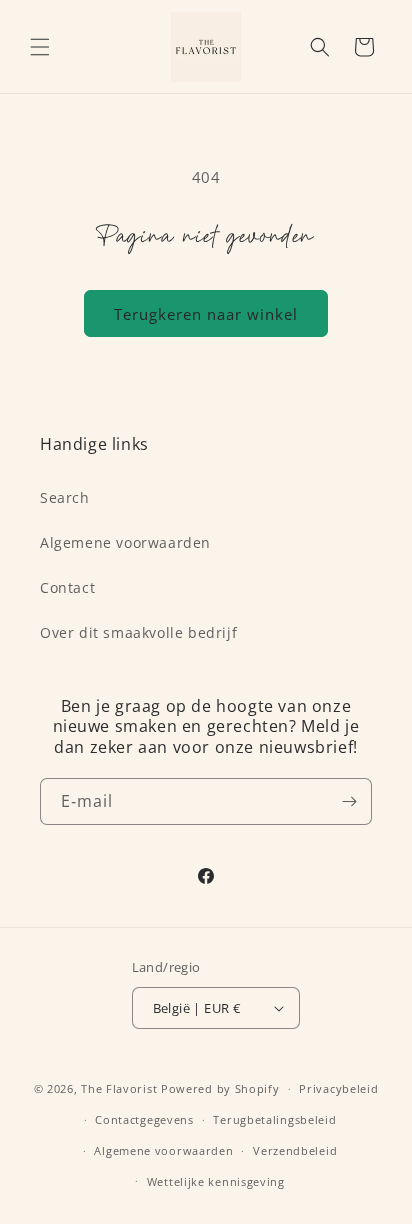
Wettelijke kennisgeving (216, 1181)
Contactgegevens (144, 1119)
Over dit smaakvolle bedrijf (138, 632)
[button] (40, 47)
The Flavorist (119, 1088)
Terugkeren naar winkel (206, 314)
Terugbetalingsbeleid (274, 1119)
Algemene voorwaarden (125, 542)
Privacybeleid (338, 1088)
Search (65, 497)
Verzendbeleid (295, 1150)
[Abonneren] (349, 801)
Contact (67, 587)
